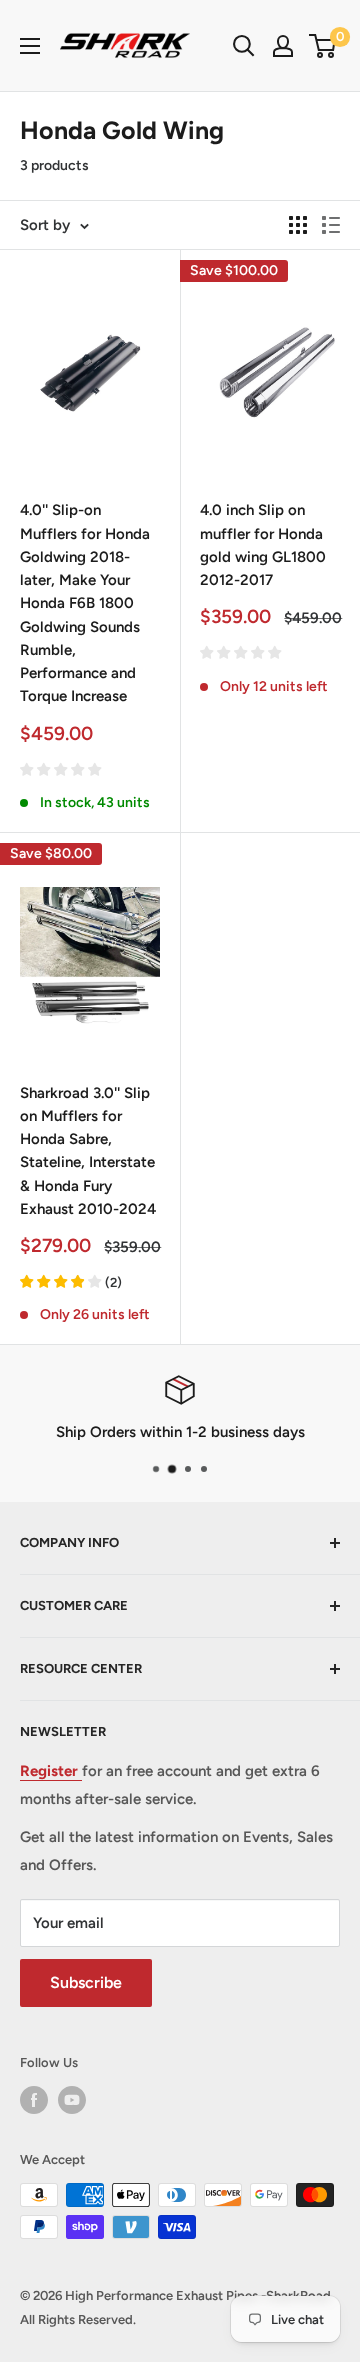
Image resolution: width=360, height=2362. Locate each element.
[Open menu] (30, 46)
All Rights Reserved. (78, 2319)
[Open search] (244, 46)
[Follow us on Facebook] (34, 2100)
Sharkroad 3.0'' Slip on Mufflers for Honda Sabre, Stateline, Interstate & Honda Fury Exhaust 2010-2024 (88, 1151)
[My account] (283, 46)
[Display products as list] (331, 225)
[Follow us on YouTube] (72, 2100)
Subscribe (86, 1982)
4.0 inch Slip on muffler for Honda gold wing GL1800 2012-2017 (263, 545)
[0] (323, 46)
